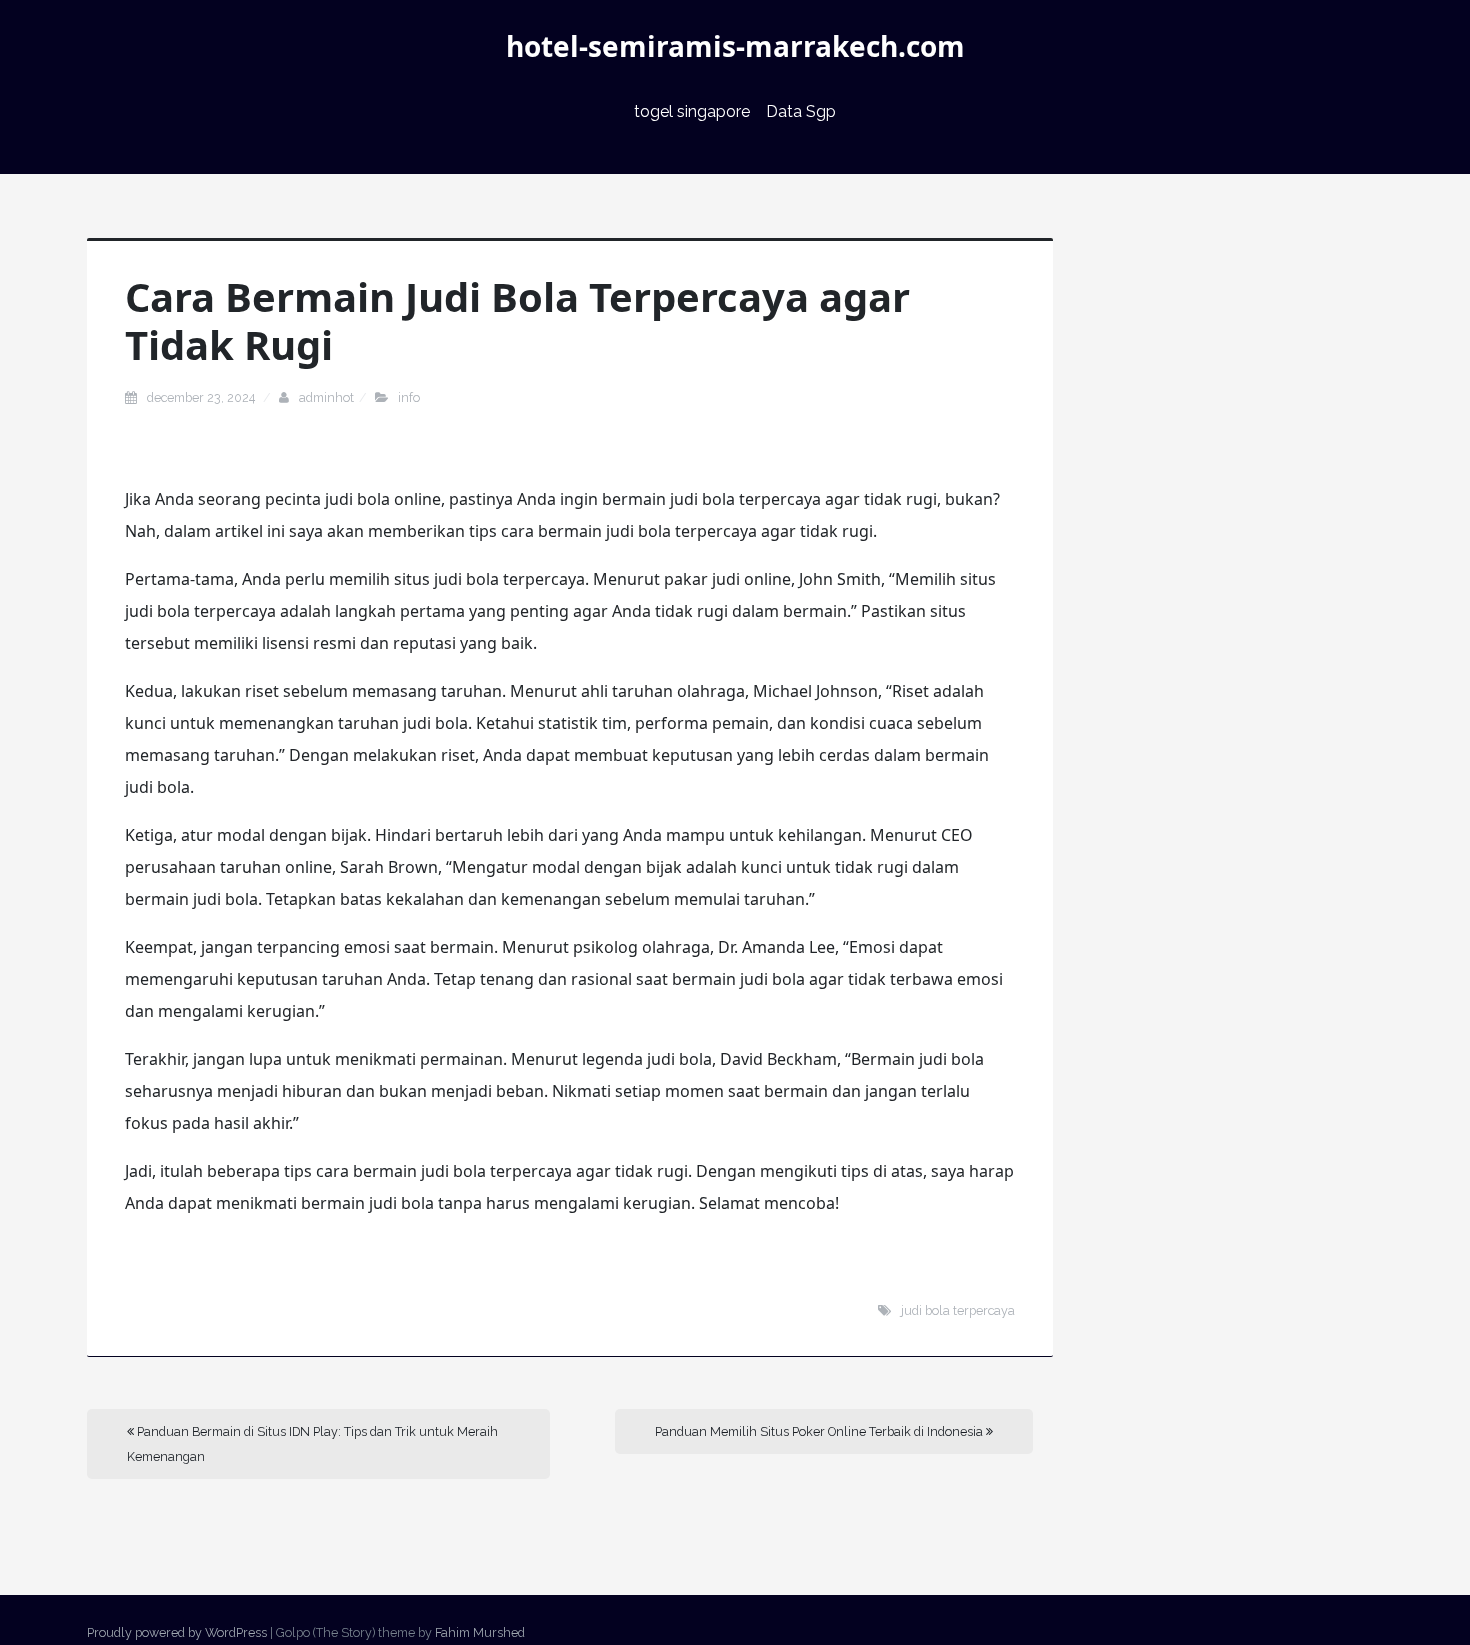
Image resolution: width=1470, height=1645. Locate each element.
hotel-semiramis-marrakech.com (735, 46)
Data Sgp (801, 111)
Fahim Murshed (480, 1632)
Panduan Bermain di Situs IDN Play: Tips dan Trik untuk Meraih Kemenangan (312, 1444)
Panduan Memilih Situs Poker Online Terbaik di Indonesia (820, 1431)
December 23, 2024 (202, 397)
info (409, 397)
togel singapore (692, 111)
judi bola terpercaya (958, 1310)
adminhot (326, 397)
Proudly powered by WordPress (177, 1632)
